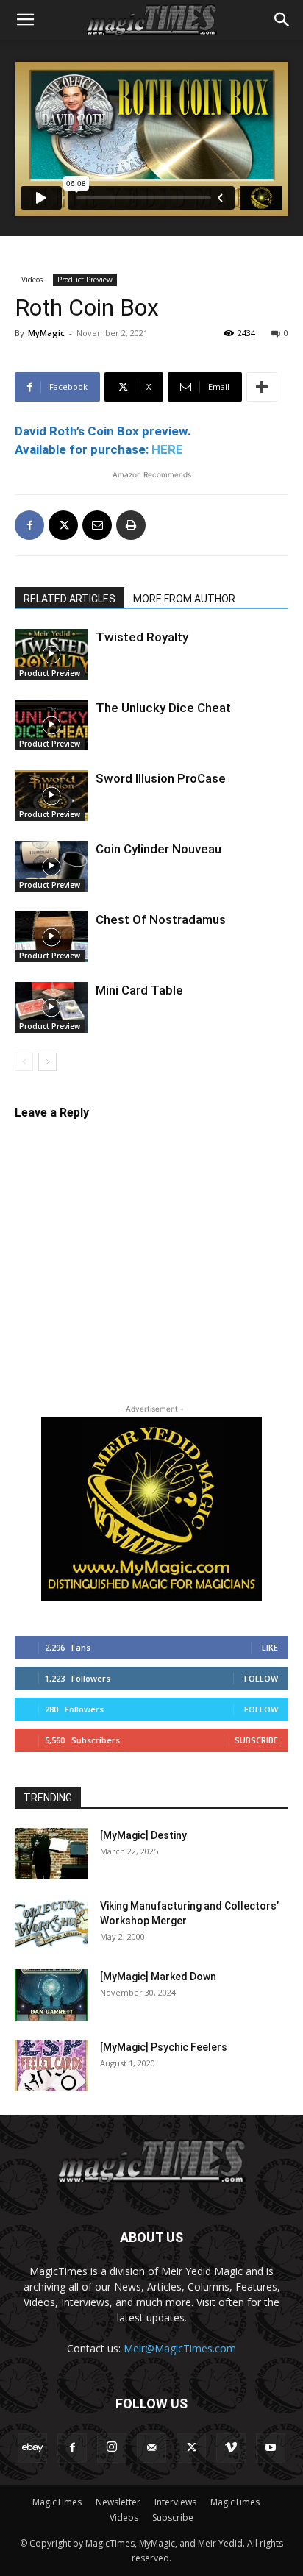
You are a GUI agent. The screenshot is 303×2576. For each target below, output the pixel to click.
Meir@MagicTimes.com (180, 2348)
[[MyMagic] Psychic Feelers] (51, 2066)
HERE (167, 449)
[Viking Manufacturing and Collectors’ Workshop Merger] (51, 1924)
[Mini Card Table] (51, 1007)
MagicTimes (57, 2502)
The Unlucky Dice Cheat (163, 708)
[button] (25, 20)
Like (270, 1647)
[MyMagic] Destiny (143, 1835)
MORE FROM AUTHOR (184, 599)
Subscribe (256, 1740)
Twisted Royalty (142, 637)
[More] (262, 387)
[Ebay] (32, 2448)
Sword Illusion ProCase (161, 778)
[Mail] (151, 2448)
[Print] (131, 525)
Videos (32, 280)
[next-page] (47, 1062)
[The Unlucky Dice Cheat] (51, 725)
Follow (261, 1678)
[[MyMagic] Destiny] (51, 1854)
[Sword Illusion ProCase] (51, 796)
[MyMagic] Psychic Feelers (164, 2047)
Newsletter (118, 2502)
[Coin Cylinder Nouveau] (51, 866)
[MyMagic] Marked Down (158, 1977)
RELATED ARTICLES (69, 599)
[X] (63, 525)
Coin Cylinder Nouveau (158, 849)
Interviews (175, 2502)
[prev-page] (24, 1062)
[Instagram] (112, 2448)
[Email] (97, 525)
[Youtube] (271, 2448)
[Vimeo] (231, 2448)
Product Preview (85, 280)
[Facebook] (29, 525)
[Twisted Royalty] (51, 654)
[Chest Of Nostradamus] (51, 937)
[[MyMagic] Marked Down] (51, 1995)
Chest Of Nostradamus (161, 919)
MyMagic (46, 333)
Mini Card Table (139, 990)
